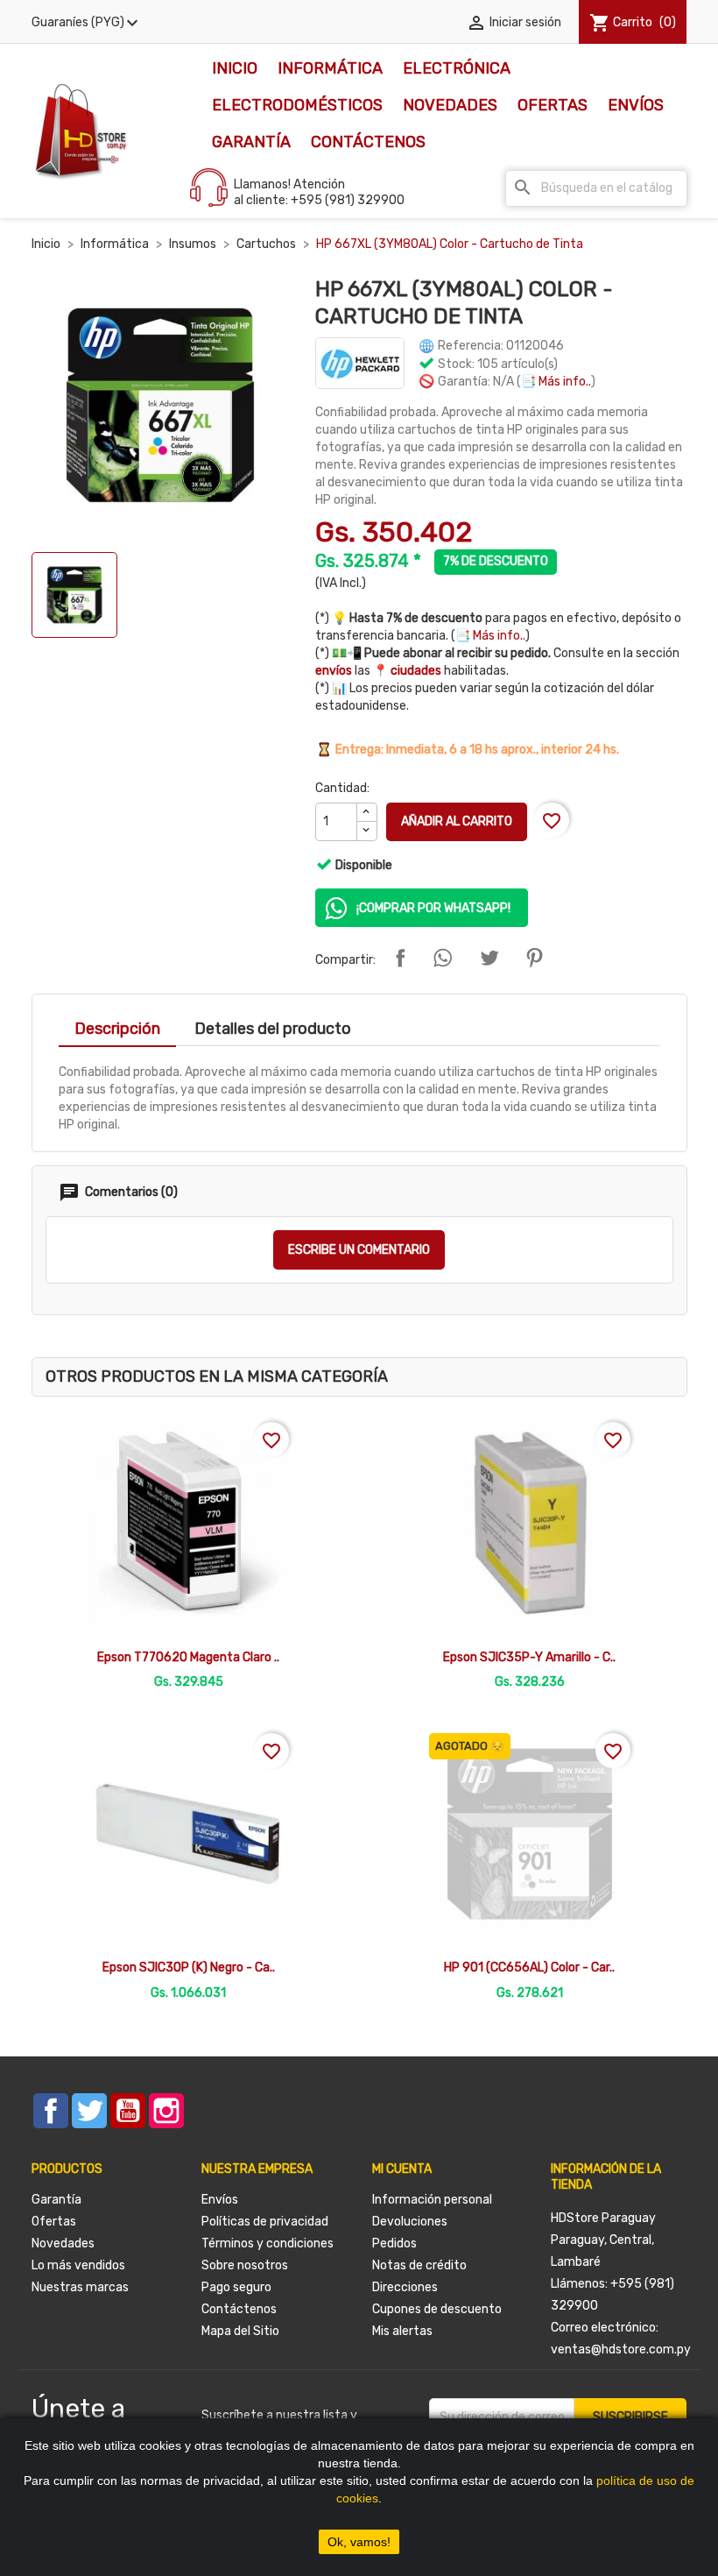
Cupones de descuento (437, 2309)
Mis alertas (402, 2331)
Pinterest (534, 958)
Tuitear (489, 958)
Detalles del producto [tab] (273, 1029)
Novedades (450, 105)
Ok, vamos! (359, 2542)
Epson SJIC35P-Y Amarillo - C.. (529, 1657)
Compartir (400, 958)
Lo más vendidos (78, 2265)
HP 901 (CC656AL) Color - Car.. (529, 1967)
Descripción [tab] (117, 1029)
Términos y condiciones (267, 2243)
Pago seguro (236, 2287)
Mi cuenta (402, 2169)
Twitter (89, 2111)
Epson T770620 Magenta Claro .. (188, 1657)
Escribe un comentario (359, 1250)
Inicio (235, 68)
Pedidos (394, 2243)
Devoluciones (410, 2222)
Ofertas (553, 105)
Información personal (432, 2200)
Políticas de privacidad (265, 2222)
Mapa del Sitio (240, 2331)
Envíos (636, 105)
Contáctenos (368, 142)
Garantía (251, 142)
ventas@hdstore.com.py (621, 2350)
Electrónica (457, 68)
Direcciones (405, 2287)
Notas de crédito (419, 2265)
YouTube (128, 2111)
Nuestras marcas (80, 2287)
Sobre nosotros (245, 2265)
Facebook (51, 2111)
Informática (330, 68)
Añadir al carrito (457, 821)
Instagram (166, 2111)
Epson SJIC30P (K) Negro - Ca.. (189, 1967)
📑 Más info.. (556, 382)
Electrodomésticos (297, 105)
